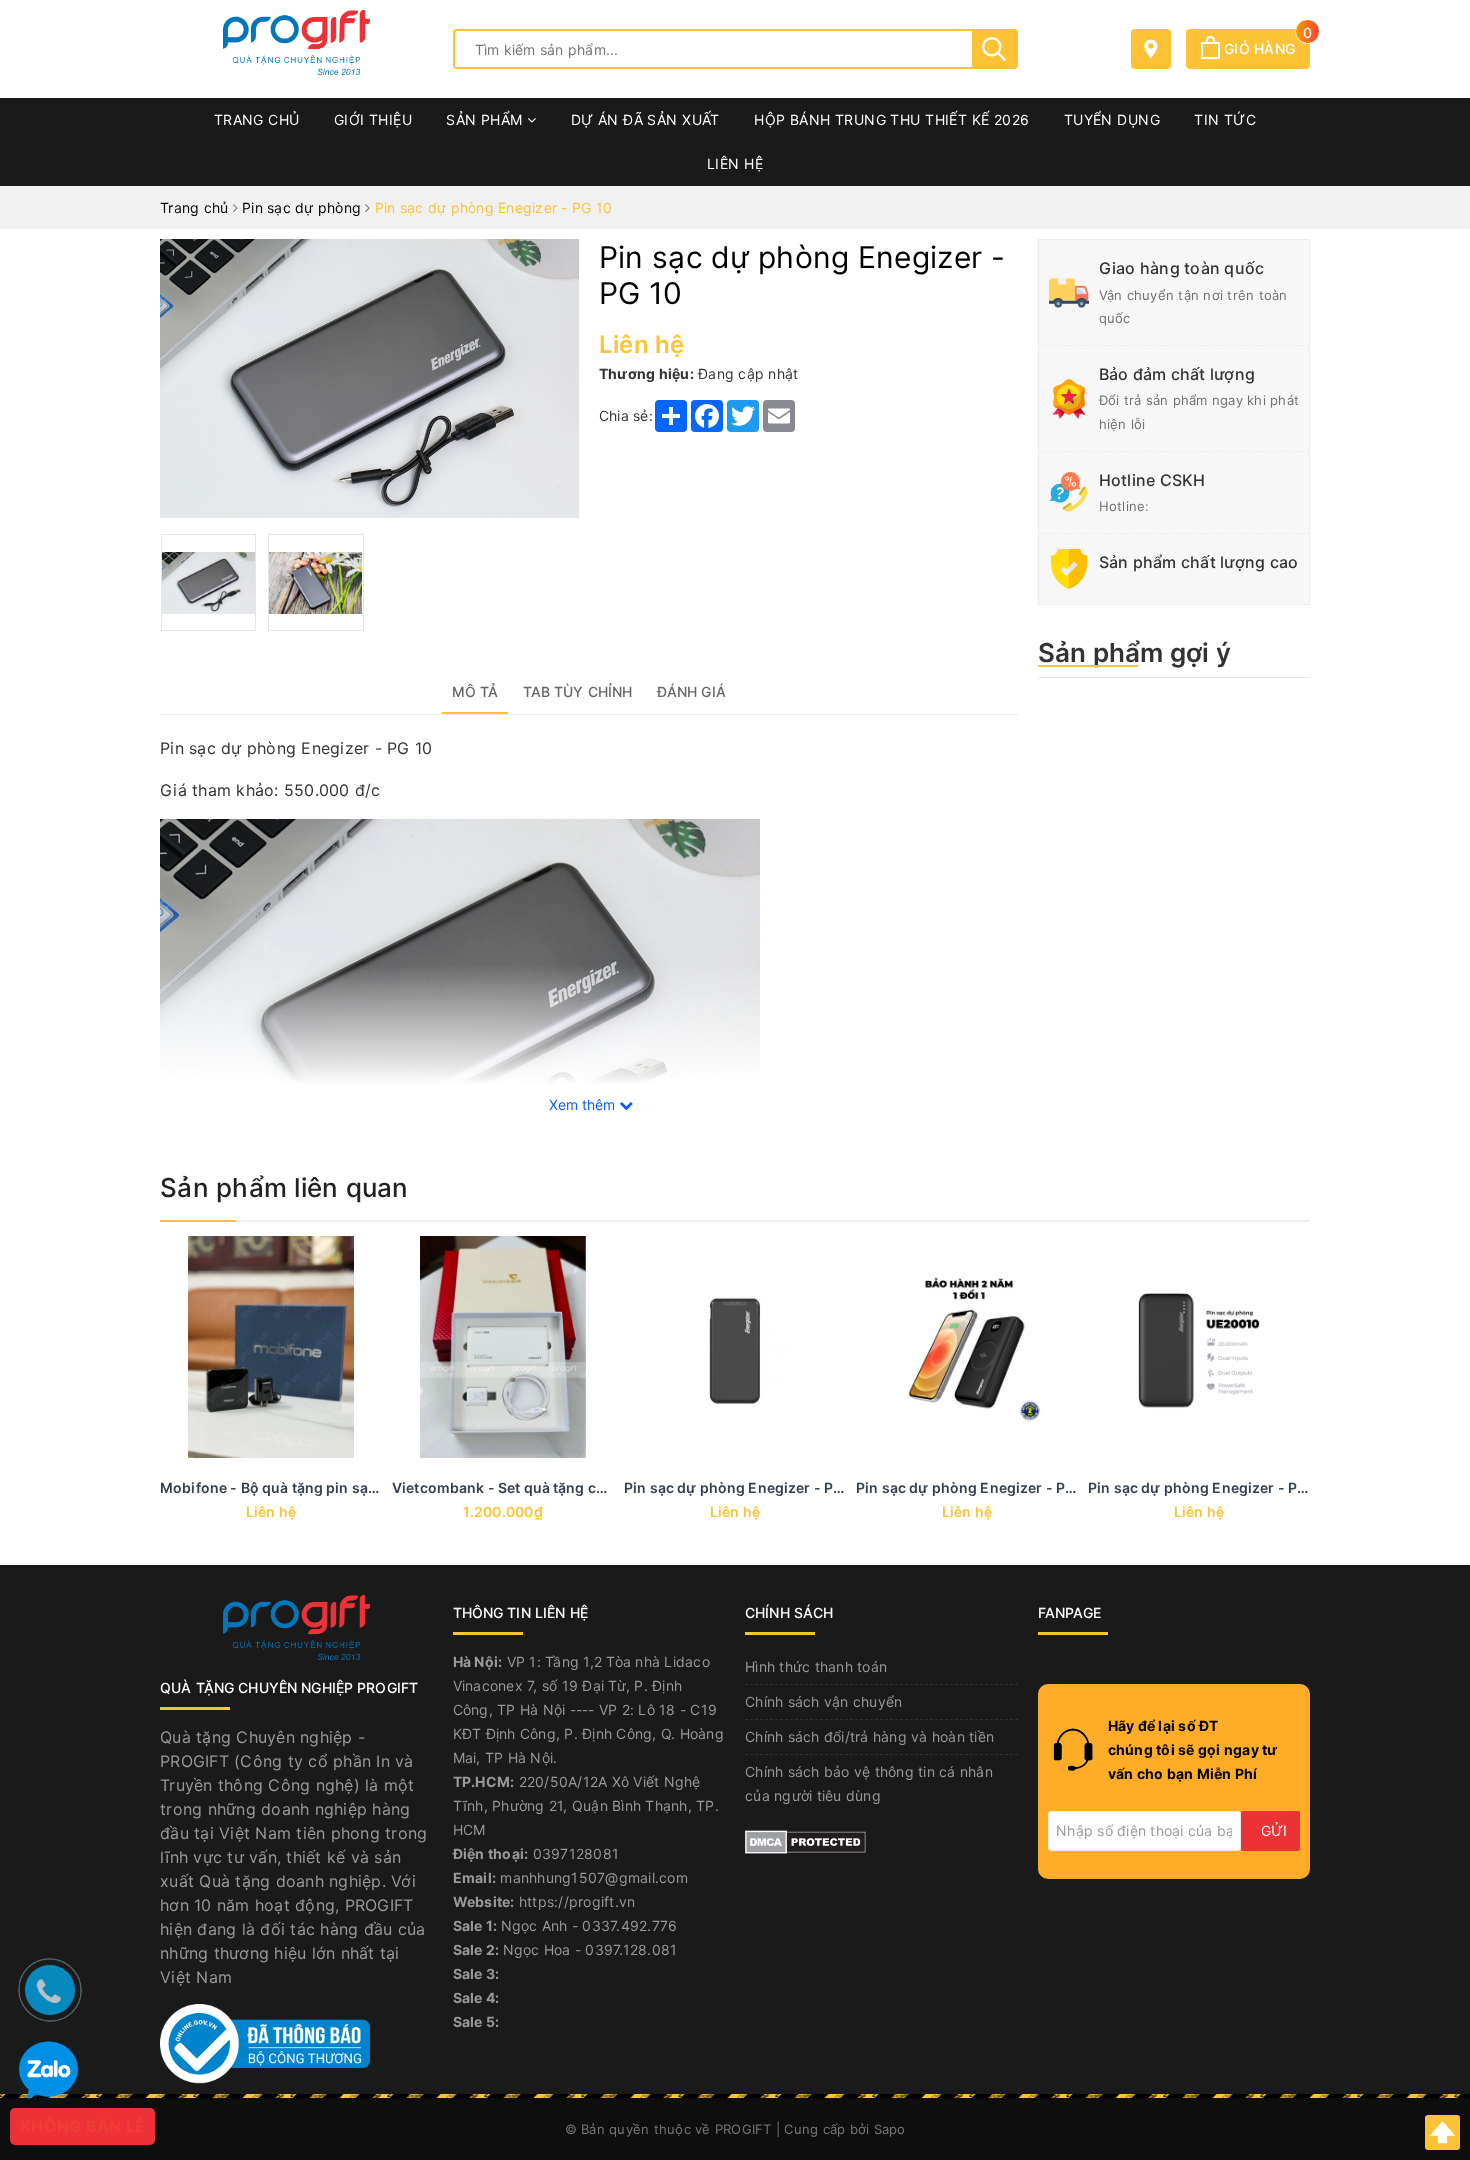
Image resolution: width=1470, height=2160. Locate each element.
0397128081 (576, 1853)
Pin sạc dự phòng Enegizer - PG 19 (1208, 1487)
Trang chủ (257, 119)
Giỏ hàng (1265, 48)
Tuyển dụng (1112, 119)
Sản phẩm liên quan (284, 1187)
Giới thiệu (373, 119)
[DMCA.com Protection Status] (805, 1839)
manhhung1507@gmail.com (594, 1877)
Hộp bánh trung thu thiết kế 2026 (891, 119)
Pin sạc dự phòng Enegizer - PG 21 (744, 1487)
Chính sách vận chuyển (823, 1701)
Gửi (1274, 1830)
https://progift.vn (577, 1901)
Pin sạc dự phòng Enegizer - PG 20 (977, 1487)
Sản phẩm (486, 119)
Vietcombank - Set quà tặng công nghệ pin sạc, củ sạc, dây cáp (610, 1487)
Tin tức (1225, 119)
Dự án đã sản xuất (645, 119)
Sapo (890, 2129)
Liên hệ (735, 163)
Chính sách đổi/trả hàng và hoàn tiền (869, 1736)
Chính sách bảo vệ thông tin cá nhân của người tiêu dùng (869, 1783)
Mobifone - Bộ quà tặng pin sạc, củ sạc (294, 1487)
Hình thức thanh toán (816, 1666)
